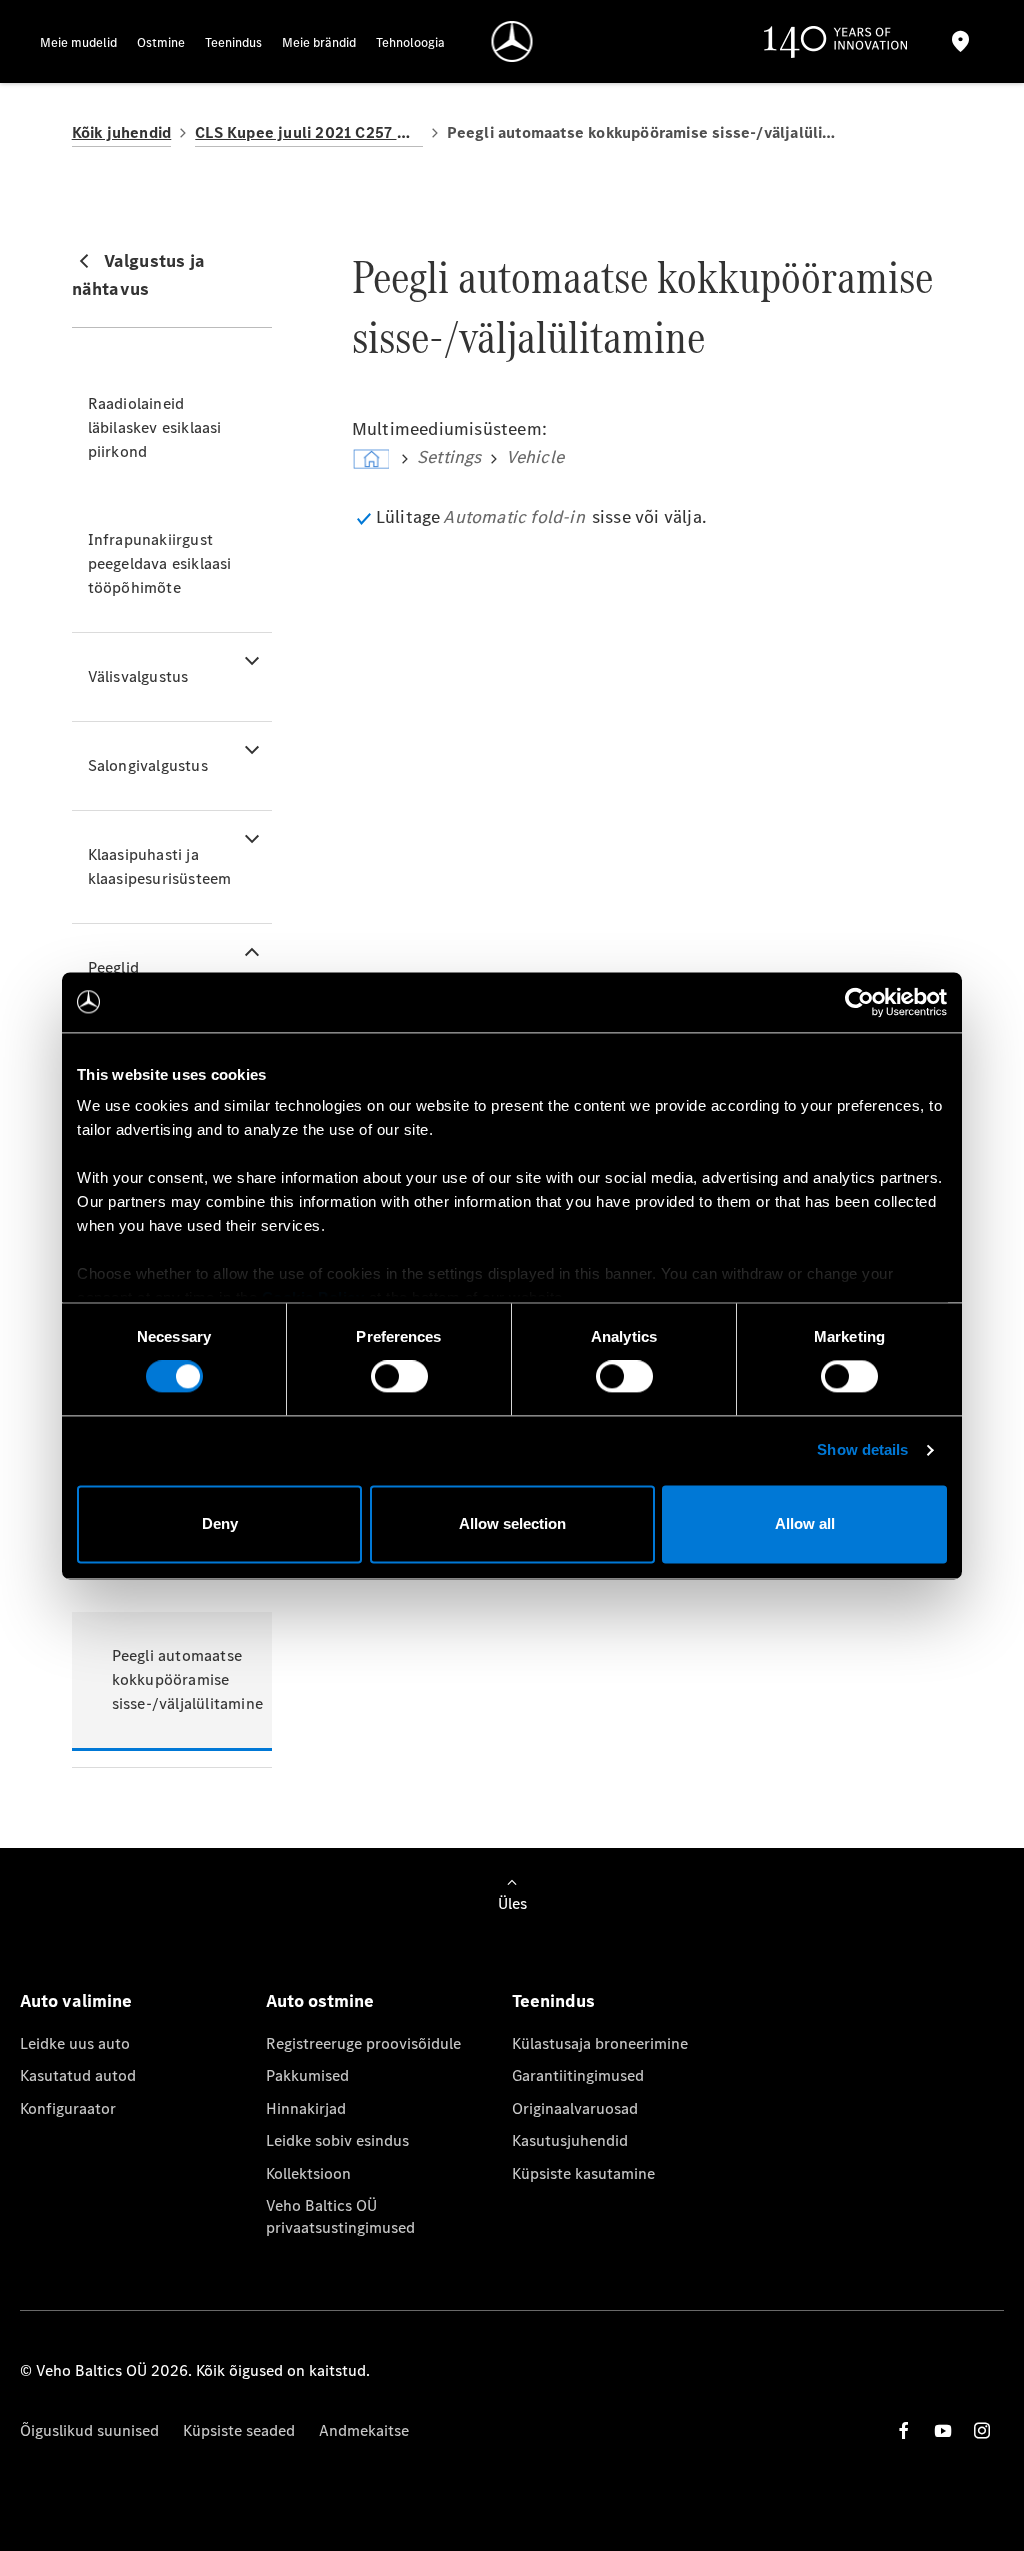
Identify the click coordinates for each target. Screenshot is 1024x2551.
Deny (220, 1523)
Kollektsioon (308, 2173)
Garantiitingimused (578, 2075)
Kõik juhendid (122, 132)
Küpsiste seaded (239, 2430)
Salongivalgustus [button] (148, 765)
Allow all (805, 1523)
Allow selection (512, 1523)
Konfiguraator (68, 2108)
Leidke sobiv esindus (337, 2140)
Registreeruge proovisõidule (363, 2043)
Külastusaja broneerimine (600, 2043)
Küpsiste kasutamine (583, 2173)
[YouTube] (943, 2430)
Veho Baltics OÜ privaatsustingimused (340, 2216)
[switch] (399, 1377)
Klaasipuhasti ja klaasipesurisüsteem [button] (160, 866)
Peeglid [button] (113, 967)
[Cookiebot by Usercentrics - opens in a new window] (859, 1002)
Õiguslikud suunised (89, 2430)
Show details (862, 1450)
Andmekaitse (364, 2430)
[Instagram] (982, 2430)
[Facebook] (904, 2430)
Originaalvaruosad (575, 2108)
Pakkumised (307, 2075)
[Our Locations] (961, 41)
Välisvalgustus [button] (138, 676)
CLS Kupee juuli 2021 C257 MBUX (308, 132)
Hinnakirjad (306, 2108)
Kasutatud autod (78, 2075)
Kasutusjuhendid (570, 2140)
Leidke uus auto (75, 2043)
